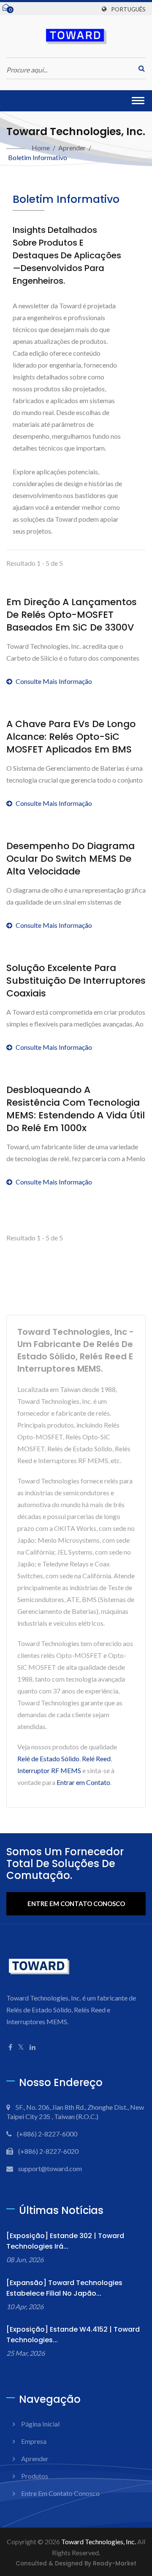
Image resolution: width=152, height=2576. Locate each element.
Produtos (35, 2476)
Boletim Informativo (38, 157)
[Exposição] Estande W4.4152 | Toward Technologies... (73, 2335)
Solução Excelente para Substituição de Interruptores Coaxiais (76, 981)
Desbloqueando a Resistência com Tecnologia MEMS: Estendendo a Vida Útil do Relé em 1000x (76, 1109)
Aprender (72, 148)
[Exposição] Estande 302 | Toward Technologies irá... (65, 2241)
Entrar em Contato (83, 1782)
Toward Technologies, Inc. (99, 2541)
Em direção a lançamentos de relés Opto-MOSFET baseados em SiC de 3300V (72, 615)
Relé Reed (96, 1758)
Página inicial (40, 2424)
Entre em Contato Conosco (76, 1904)
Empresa (34, 2441)
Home (41, 148)
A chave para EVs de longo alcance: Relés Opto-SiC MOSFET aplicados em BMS (71, 737)
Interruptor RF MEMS (49, 1770)
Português (128, 9)
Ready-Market (115, 2564)
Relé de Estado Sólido (48, 1758)
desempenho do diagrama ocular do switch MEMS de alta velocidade (71, 859)
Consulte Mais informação (54, 681)
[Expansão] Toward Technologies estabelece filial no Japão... (64, 2288)
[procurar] (139, 68)
